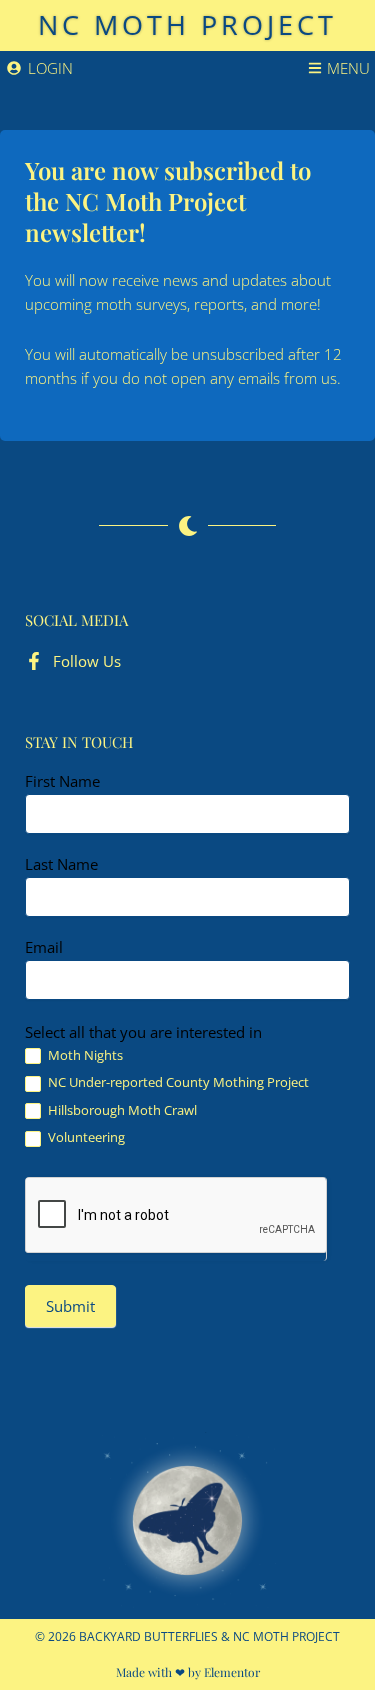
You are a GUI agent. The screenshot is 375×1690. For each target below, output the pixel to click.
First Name (62, 781)
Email (44, 947)
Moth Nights (84, 1055)
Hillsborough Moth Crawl (121, 1110)
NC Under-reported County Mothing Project (177, 1082)
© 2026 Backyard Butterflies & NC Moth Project (187, 1636)
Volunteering (85, 1137)
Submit (70, 1306)
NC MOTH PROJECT (187, 24)
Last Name (61, 864)
